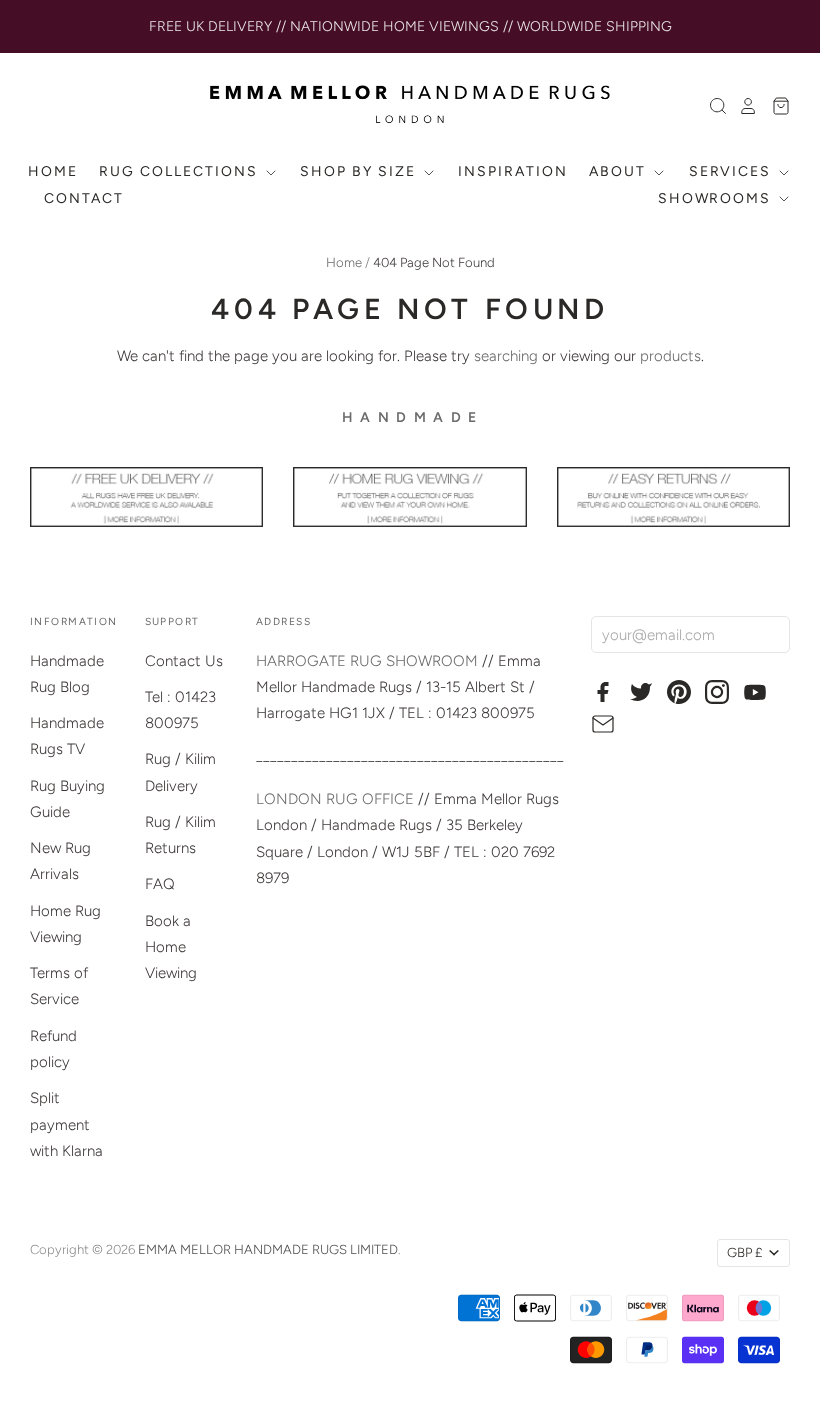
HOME (53, 171)
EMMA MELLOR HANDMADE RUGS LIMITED (268, 1249)
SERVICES (733, 171)
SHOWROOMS (717, 198)
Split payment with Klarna (66, 1124)
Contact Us (184, 661)
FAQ (160, 884)
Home (344, 262)
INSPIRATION (513, 171)
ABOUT (620, 171)
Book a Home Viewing (171, 947)
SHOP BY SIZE (360, 171)
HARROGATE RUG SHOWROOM (367, 661)
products (670, 356)
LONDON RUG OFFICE (335, 799)
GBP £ (744, 1252)
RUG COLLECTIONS (180, 171)
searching (506, 356)
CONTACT (84, 198)
